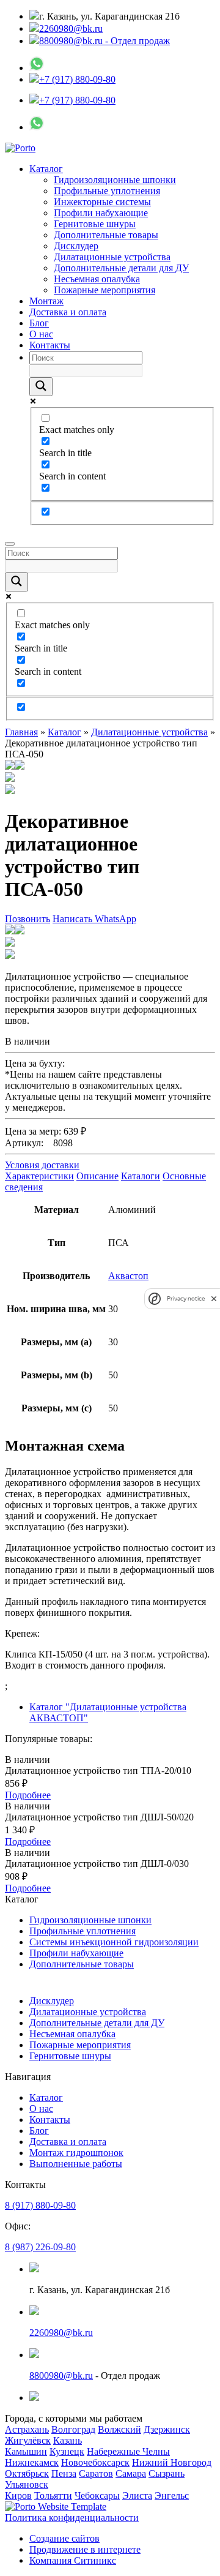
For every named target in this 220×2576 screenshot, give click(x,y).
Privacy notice (186, 1298)
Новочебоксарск (95, 2462)
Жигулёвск (28, 2440)
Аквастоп (128, 1276)
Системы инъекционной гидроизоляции (114, 1942)
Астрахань (27, 2429)
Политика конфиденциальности (72, 2518)
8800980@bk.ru (61, 2375)
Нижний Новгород (172, 2462)
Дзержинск (167, 2429)
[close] (214, 1298)
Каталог (46, 169)
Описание (97, 1176)
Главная (21, 732)
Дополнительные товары (106, 235)
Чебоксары (97, 2495)
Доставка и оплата (68, 312)
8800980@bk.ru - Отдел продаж (105, 41)
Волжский (119, 2429)
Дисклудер (76, 246)
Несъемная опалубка (97, 279)
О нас (41, 334)
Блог (39, 323)
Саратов (96, 2473)
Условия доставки (42, 1165)
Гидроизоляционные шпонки (115, 180)
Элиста (137, 2495)
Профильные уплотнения (107, 191)
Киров (18, 2495)
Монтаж (46, 301)
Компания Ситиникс (73, 2560)
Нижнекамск (32, 2462)
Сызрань (167, 2473)
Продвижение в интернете (85, 2549)
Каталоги (141, 1176)
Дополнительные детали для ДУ (121, 268)
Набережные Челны (128, 2451)
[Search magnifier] (41, 387)
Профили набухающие (101, 213)
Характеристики (39, 1176)
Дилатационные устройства (112, 257)
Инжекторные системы (102, 202)
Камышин (26, 2451)
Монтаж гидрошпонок (76, 2153)
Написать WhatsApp (94, 919)
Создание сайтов (64, 2538)
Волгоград (73, 2429)
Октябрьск (27, 2473)
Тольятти (53, 2495)
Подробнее (28, 1795)
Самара (131, 2473)
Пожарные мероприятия (105, 290)
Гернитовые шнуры (95, 224)
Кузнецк (67, 2451)
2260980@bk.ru (71, 28)
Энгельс (172, 2495)
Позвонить (28, 919)
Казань (68, 2440)
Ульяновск (27, 2484)
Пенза (64, 2473)
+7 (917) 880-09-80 (77, 79)
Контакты (50, 345)
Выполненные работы (76, 2164)
